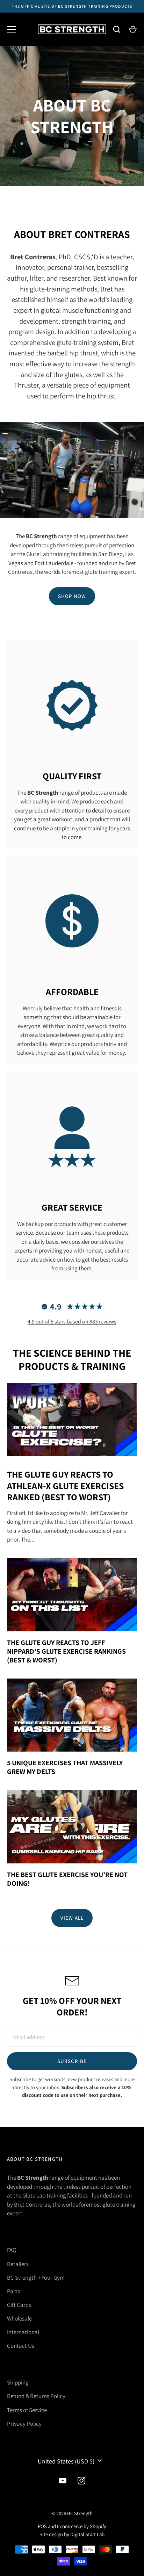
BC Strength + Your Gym (36, 2278)
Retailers (18, 2264)
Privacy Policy (24, 2424)
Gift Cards (19, 2305)
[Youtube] (63, 2481)
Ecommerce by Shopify (82, 2526)
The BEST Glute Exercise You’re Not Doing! (67, 1879)
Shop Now (72, 596)
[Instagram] (81, 2481)
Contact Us (21, 2346)
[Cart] (133, 29)
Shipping (18, 2382)
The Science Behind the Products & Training (72, 1359)
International (23, 2332)
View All (72, 1918)
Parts (13, 2291)
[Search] (117, 29)
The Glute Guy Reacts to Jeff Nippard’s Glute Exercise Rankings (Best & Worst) (66, 1651)
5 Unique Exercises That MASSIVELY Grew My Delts (65, 1767)
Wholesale (19, 2318)
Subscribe (72, 2061)
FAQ (12, 2250)
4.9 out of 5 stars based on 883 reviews (72, 1322)
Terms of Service (27, 2410)
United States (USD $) (66, 2461)
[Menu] (12, 29)
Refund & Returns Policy (36, 2396)
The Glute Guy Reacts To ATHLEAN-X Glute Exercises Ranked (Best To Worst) (65, 1485)
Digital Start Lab (87, 2534)
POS (42, 2526)
